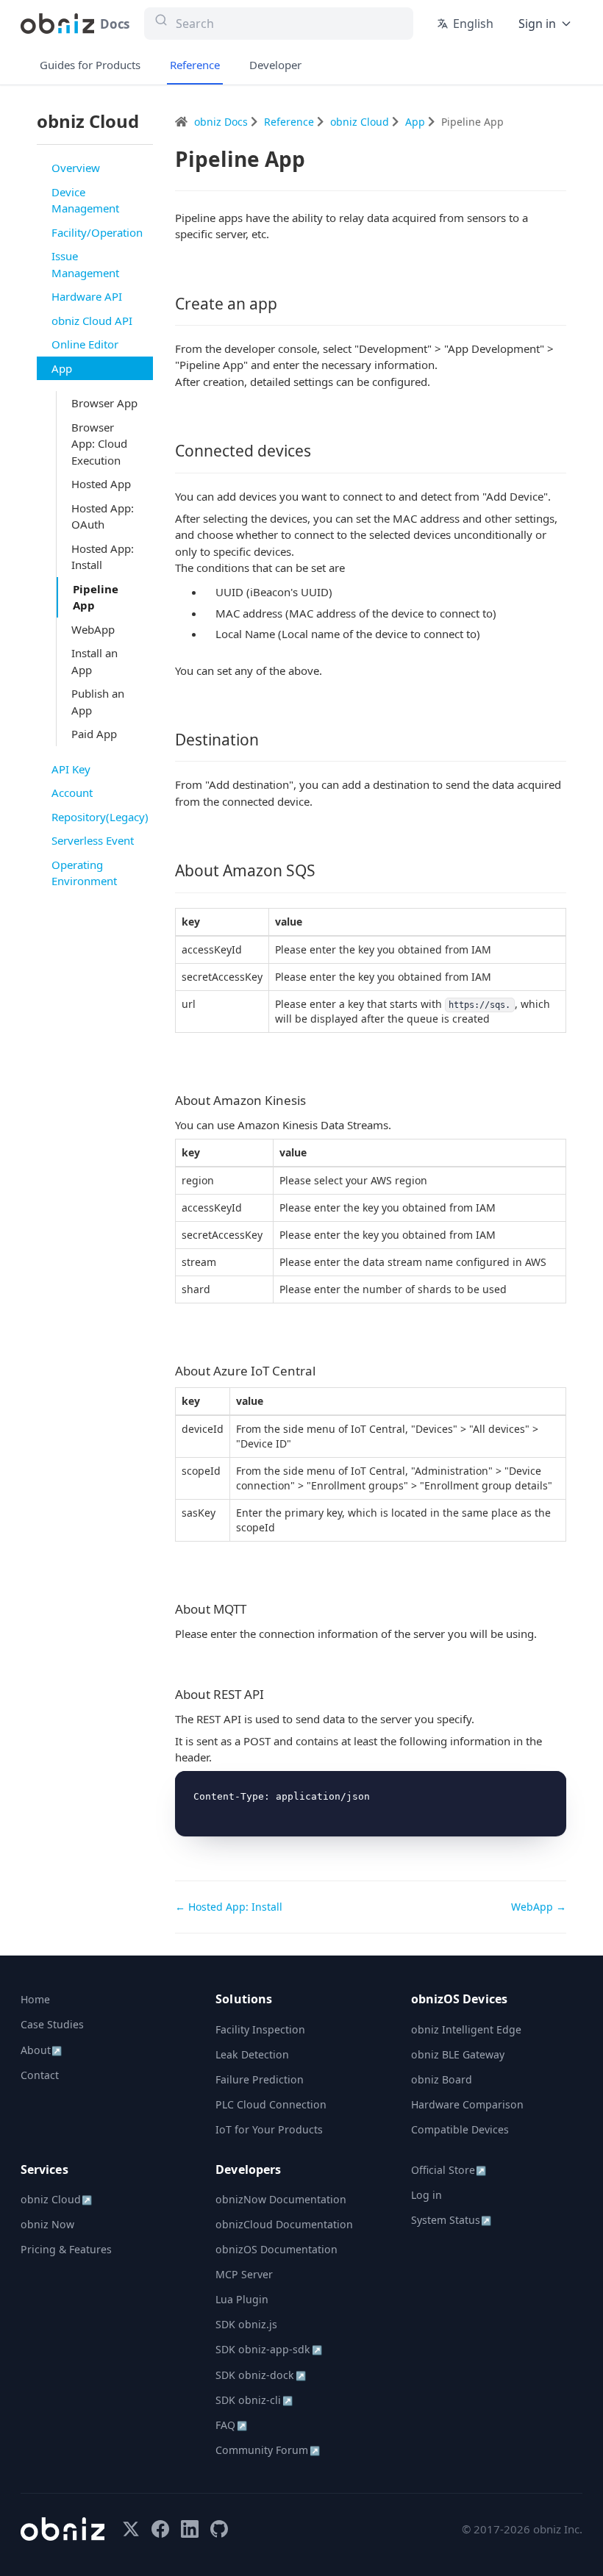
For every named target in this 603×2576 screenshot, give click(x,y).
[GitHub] (219, 2529)
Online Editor (85, 344)
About (41, 2050)
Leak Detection (252, 2054)
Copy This (531, 1787)
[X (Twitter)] (131, 2529)
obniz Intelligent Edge (466, 2029)
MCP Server (244, 2274)
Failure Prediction (260, 2079)
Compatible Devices (460, 2129)
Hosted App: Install (103, 557)
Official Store (449, 2170)
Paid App (94, 734)
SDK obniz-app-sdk (268, 2349)
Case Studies (52, 2024)
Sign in (537, 24)
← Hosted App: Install (229, 1907)
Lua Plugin (242, 2299)
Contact (40, 2075)
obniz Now (47, 2224)
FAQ (231, 2425)
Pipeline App (96, 597)
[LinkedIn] (190, 2529)
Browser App (104, 403)
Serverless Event (93, 840)
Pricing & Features (66, 2249)
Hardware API (87, 296)
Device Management (85, 200)
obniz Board (442, 2079)
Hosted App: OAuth (103, 516)
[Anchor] (285, 304)
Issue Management (85, 264)
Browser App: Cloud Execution (99, 444)
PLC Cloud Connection (271, 2104)
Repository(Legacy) (100, 817)
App (62, 368)
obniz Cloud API (92, 321)
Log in (427, 2195)
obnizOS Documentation (276, 2249)
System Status (451, 2220)
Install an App (94, 661)
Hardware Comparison (467, 2104)
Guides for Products (90, 65)
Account (72, 793)
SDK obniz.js (246, 2324)
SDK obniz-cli (254, 2400)
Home (35, 1999)
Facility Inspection (260, 2029)
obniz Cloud (361, 122)
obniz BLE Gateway (458, 2054)
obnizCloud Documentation (284, 2224)
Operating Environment (84, 873)
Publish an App (98, 702)
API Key (71, 769)
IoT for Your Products (269, 2129)
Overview (76, 168)
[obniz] (63, 2529)
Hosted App (101, 484)
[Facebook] (160, 2529)
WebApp (93, 629)
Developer (275, 65)
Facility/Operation (97, 232)
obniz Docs (222, 122)
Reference (195, 65)
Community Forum (267, 2450)
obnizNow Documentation (281, 2199)
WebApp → (539, 1907)
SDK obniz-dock (260, 2375)
